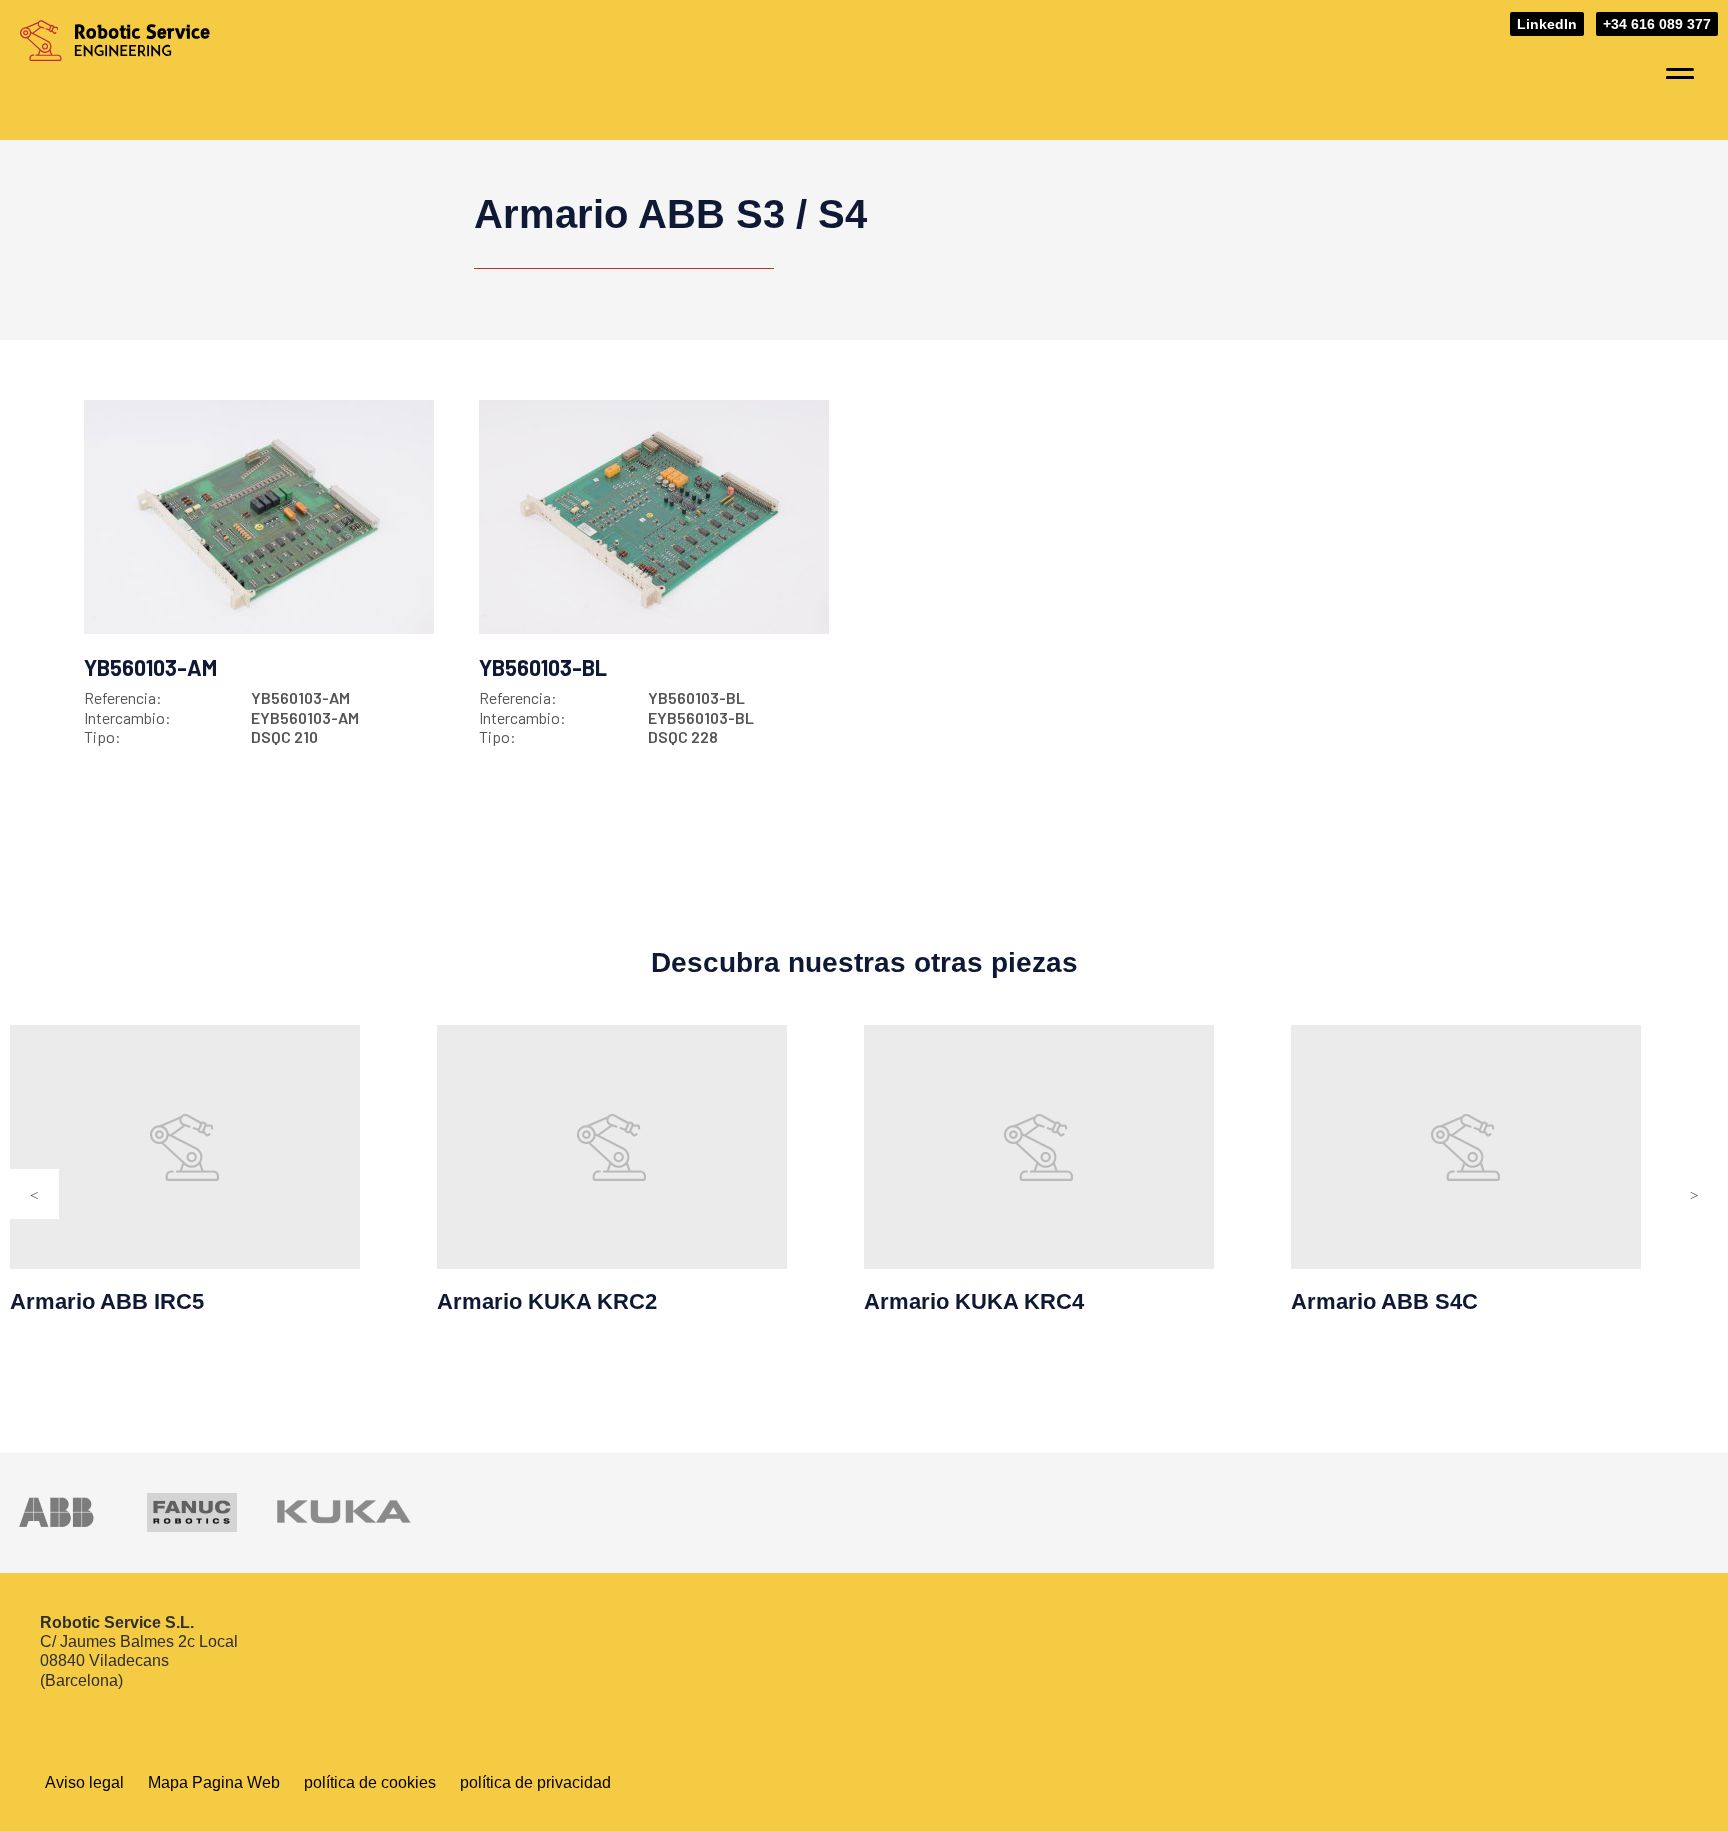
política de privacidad (535, 1782)
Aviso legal (84, 1782)
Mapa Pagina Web (214, 1782)
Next (1694, 1194)
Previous (34, 1194)
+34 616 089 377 (1657, 24)
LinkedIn (1547, 24)
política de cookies (370, 1782)
